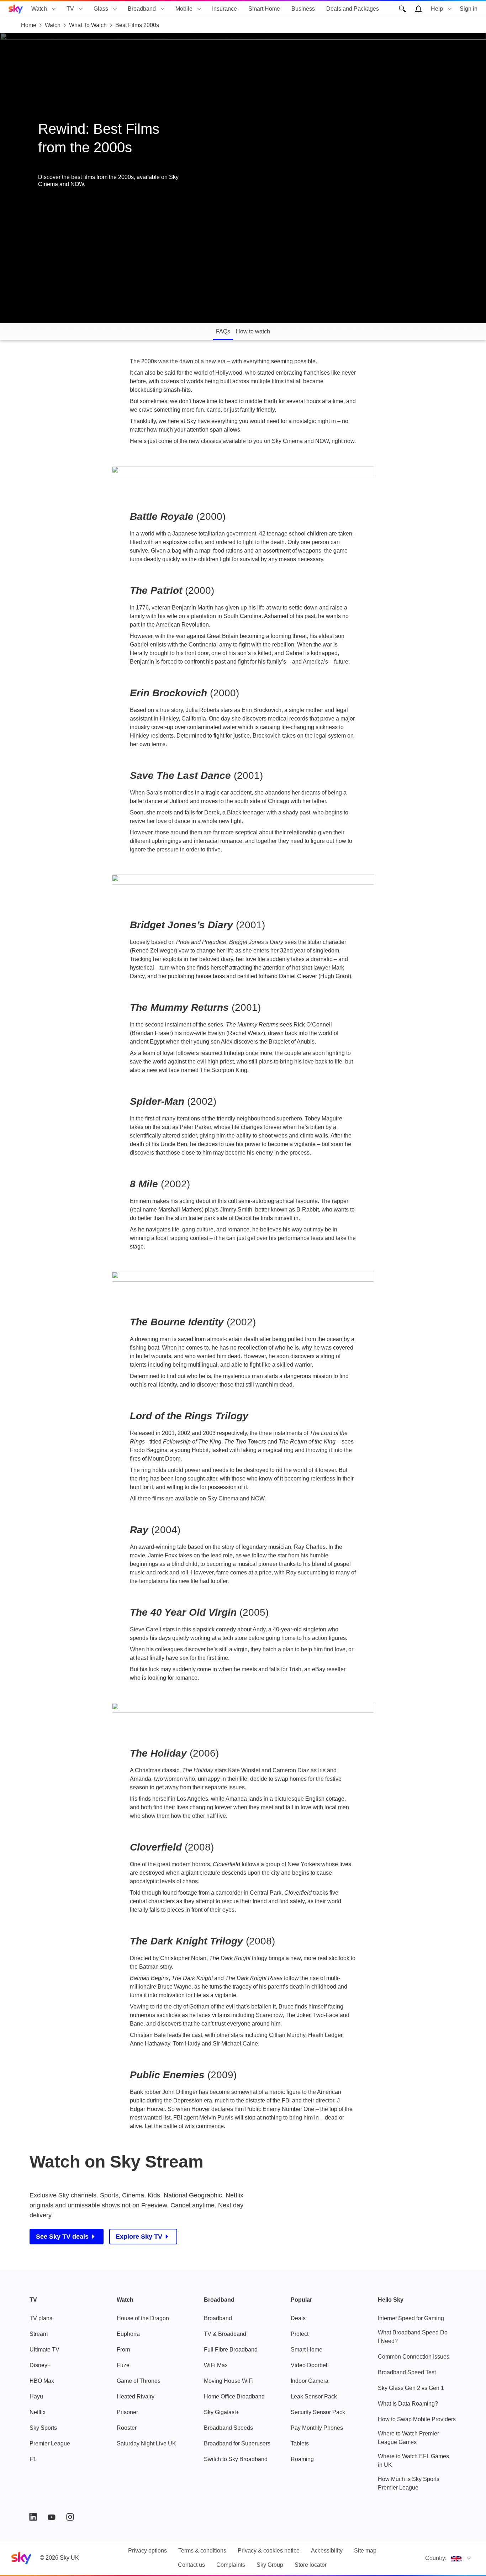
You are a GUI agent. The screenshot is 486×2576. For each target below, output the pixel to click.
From (123, 2350)
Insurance (224, 9)
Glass (101, 9)
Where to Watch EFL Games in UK (413, 2461)
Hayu (36, 2396)
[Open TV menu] (81, 9)
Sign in (469, 9)
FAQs (223, 331)
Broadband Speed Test (407, 2372)
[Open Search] (402, 9)
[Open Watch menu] (54, 9)
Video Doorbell (310, 2365)
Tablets (300, 2443)
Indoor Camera (310, 2381)
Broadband (142, 9)
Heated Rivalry (136, 2396)
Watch (39, 9)
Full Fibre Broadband (231, 2350)
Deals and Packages (353, 9)
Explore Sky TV (139, 2237)
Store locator (311, 2565)
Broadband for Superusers (237, 2443)
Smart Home (264, 9)
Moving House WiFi (229, 2381)
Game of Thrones (139, 2381)
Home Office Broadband (234, 2396)
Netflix (38, 2412)
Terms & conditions (202, 2551)
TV (70, 9)
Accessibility (327, 2551)
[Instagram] (70, 2517)
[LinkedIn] (33, 2517)
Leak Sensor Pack (314, 2396)
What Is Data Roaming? (408, 2404)
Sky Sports (43, 2428)
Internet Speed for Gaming (411, 2318)
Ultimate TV (44, 2350)
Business (303, 9)
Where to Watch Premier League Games (408, 2438)
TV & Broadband (225, 2334)
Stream (39, 2334)
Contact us (191, 2565)
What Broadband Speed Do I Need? (413, 2337)
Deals (298, 2318)
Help (437, 9)
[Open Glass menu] (115, 9)
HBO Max (42, 2381)
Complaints (231, 2565)
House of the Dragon (143, 2318)
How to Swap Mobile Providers (417, 2419)
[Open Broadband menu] (163, 9)
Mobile (184, 9)
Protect (300, 2334)
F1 (33, 2459)
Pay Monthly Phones (317, 2428)
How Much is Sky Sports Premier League (409, 2483)
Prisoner (127, 2412)
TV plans (41, 2318)
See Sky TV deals (62, 2237)
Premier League (50, 2443)
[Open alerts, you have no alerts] (418, 9)
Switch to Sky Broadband (236, 2459)
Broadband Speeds (228, 2428)
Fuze (123, 2365)
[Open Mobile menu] (199, 9)
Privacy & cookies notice (269, 2551)
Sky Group (270, 2565)
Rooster (127, 2428)
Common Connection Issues (414, 2357)
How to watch (253, 331)
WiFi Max (216, 2365)
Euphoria (128, 2334)
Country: (436, 2558)
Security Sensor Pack (318, 2412)
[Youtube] (52, 2517)
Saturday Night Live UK (146, 2443)
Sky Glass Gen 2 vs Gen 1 (411, 2388)
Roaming (302, 2459)
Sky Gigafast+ (221, 2412)
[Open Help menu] (450, 9)
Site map (365, 2551)
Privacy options (147, 2551)
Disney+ (40, 2365)
